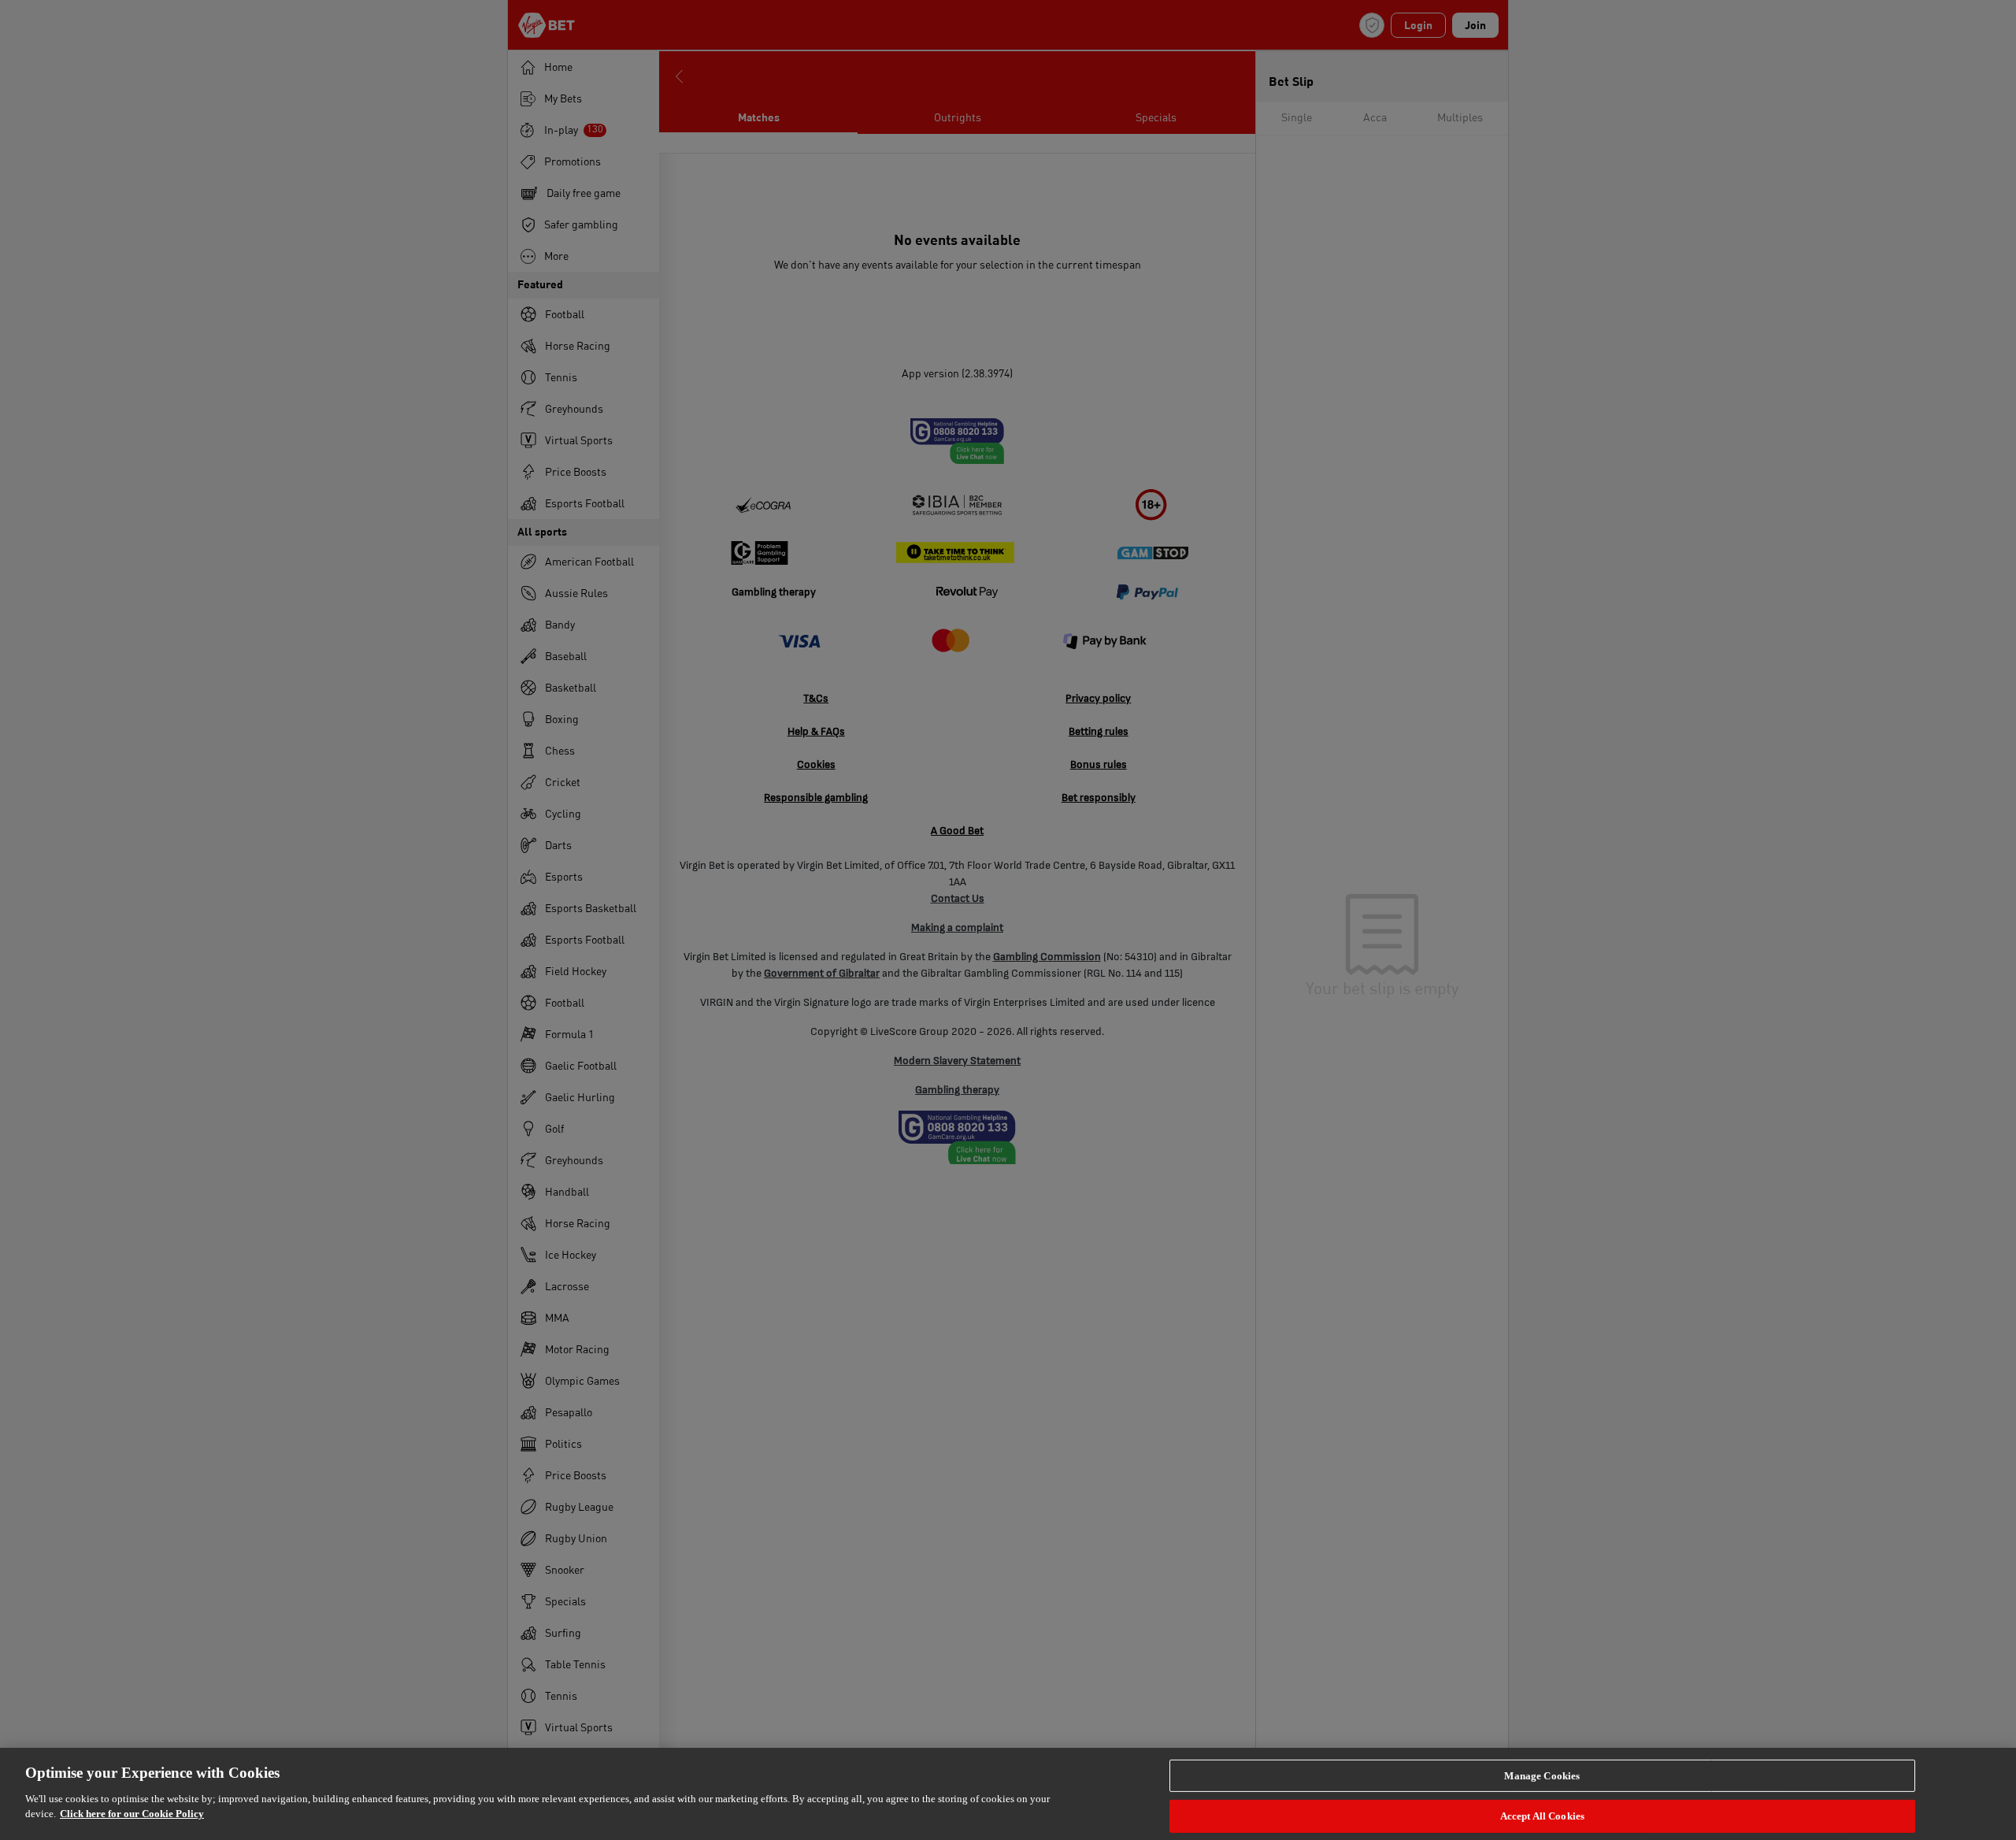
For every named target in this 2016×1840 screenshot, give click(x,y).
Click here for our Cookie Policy (132, 1814)
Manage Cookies (1542, 1775)
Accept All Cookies (1542, 1816)
